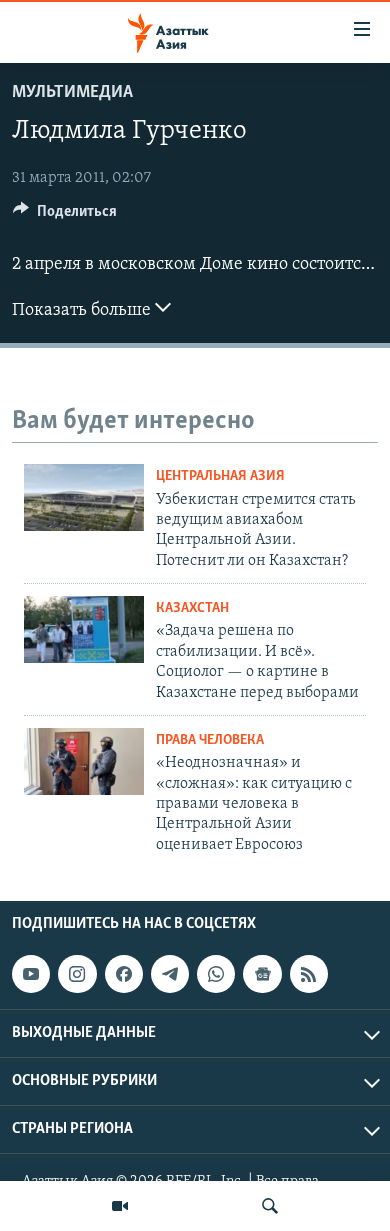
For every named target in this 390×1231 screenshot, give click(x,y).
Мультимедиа (72, 93)
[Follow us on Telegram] (170, 974)
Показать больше (83, 311)
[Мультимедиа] (120, 1206)
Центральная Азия (220, 476)
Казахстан (192, 608)
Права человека (210, 740)
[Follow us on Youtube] (31, 974)
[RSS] (309, 974)
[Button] (65, 216)
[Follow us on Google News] (262, 974)
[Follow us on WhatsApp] (216, 974)
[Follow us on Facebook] (124, 974)
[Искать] (270, 1206)
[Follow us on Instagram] (77, 974)
